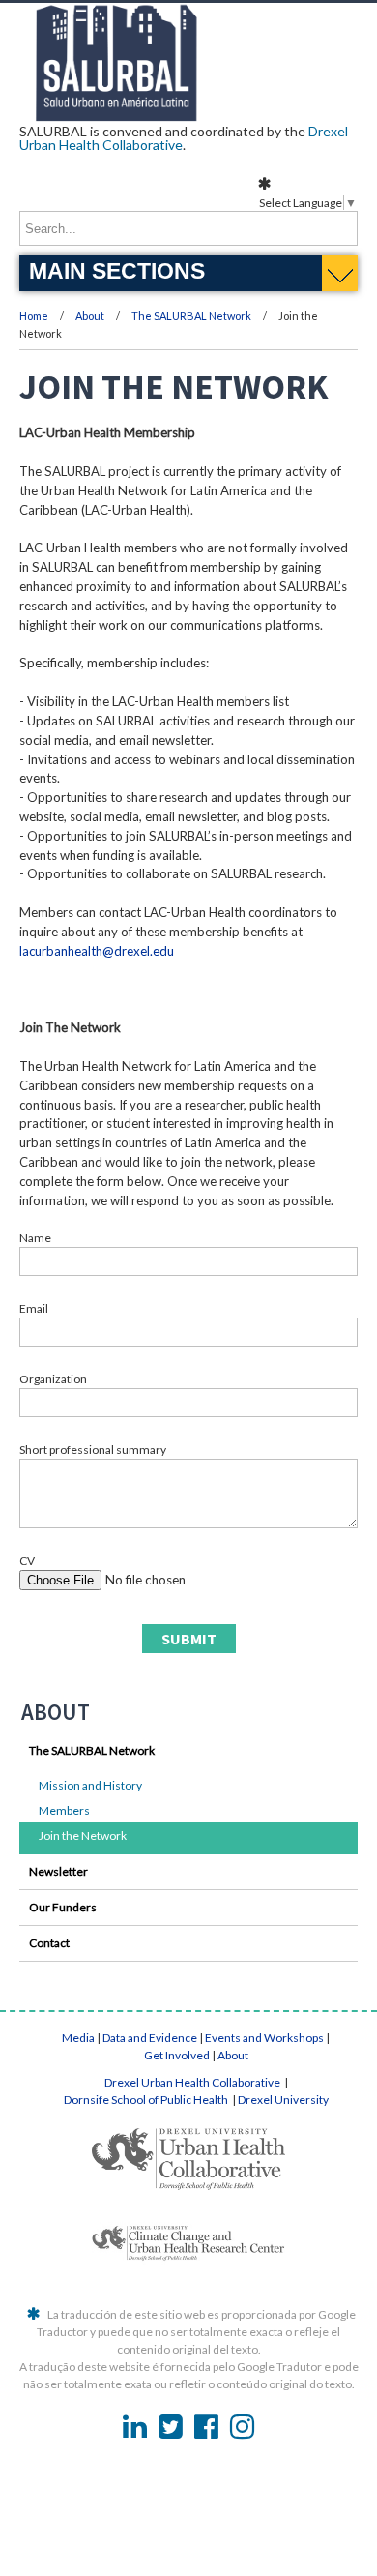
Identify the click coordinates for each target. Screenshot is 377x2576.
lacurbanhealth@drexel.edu (97, 951)
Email (34, 1308)
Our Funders (63, 1907)
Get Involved (177, 2055)
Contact (49, 1943)
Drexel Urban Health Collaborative (193, 2082)
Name (35, 1238)
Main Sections (117, 271)
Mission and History (90, 1785)
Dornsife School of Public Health (147, 2100)
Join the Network (83, 1836)
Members (64, 1810)
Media (78, 2038)
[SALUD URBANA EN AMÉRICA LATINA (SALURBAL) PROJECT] (188, 115)
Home (34, 316)
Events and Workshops (264, 2038)
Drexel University (283, 2100)
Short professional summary (93, 1450)
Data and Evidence (150, 2038)
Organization (53, 1379)
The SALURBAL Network (191, 316)
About (91, 316)
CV (27, 1561)
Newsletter (58, 1871)
